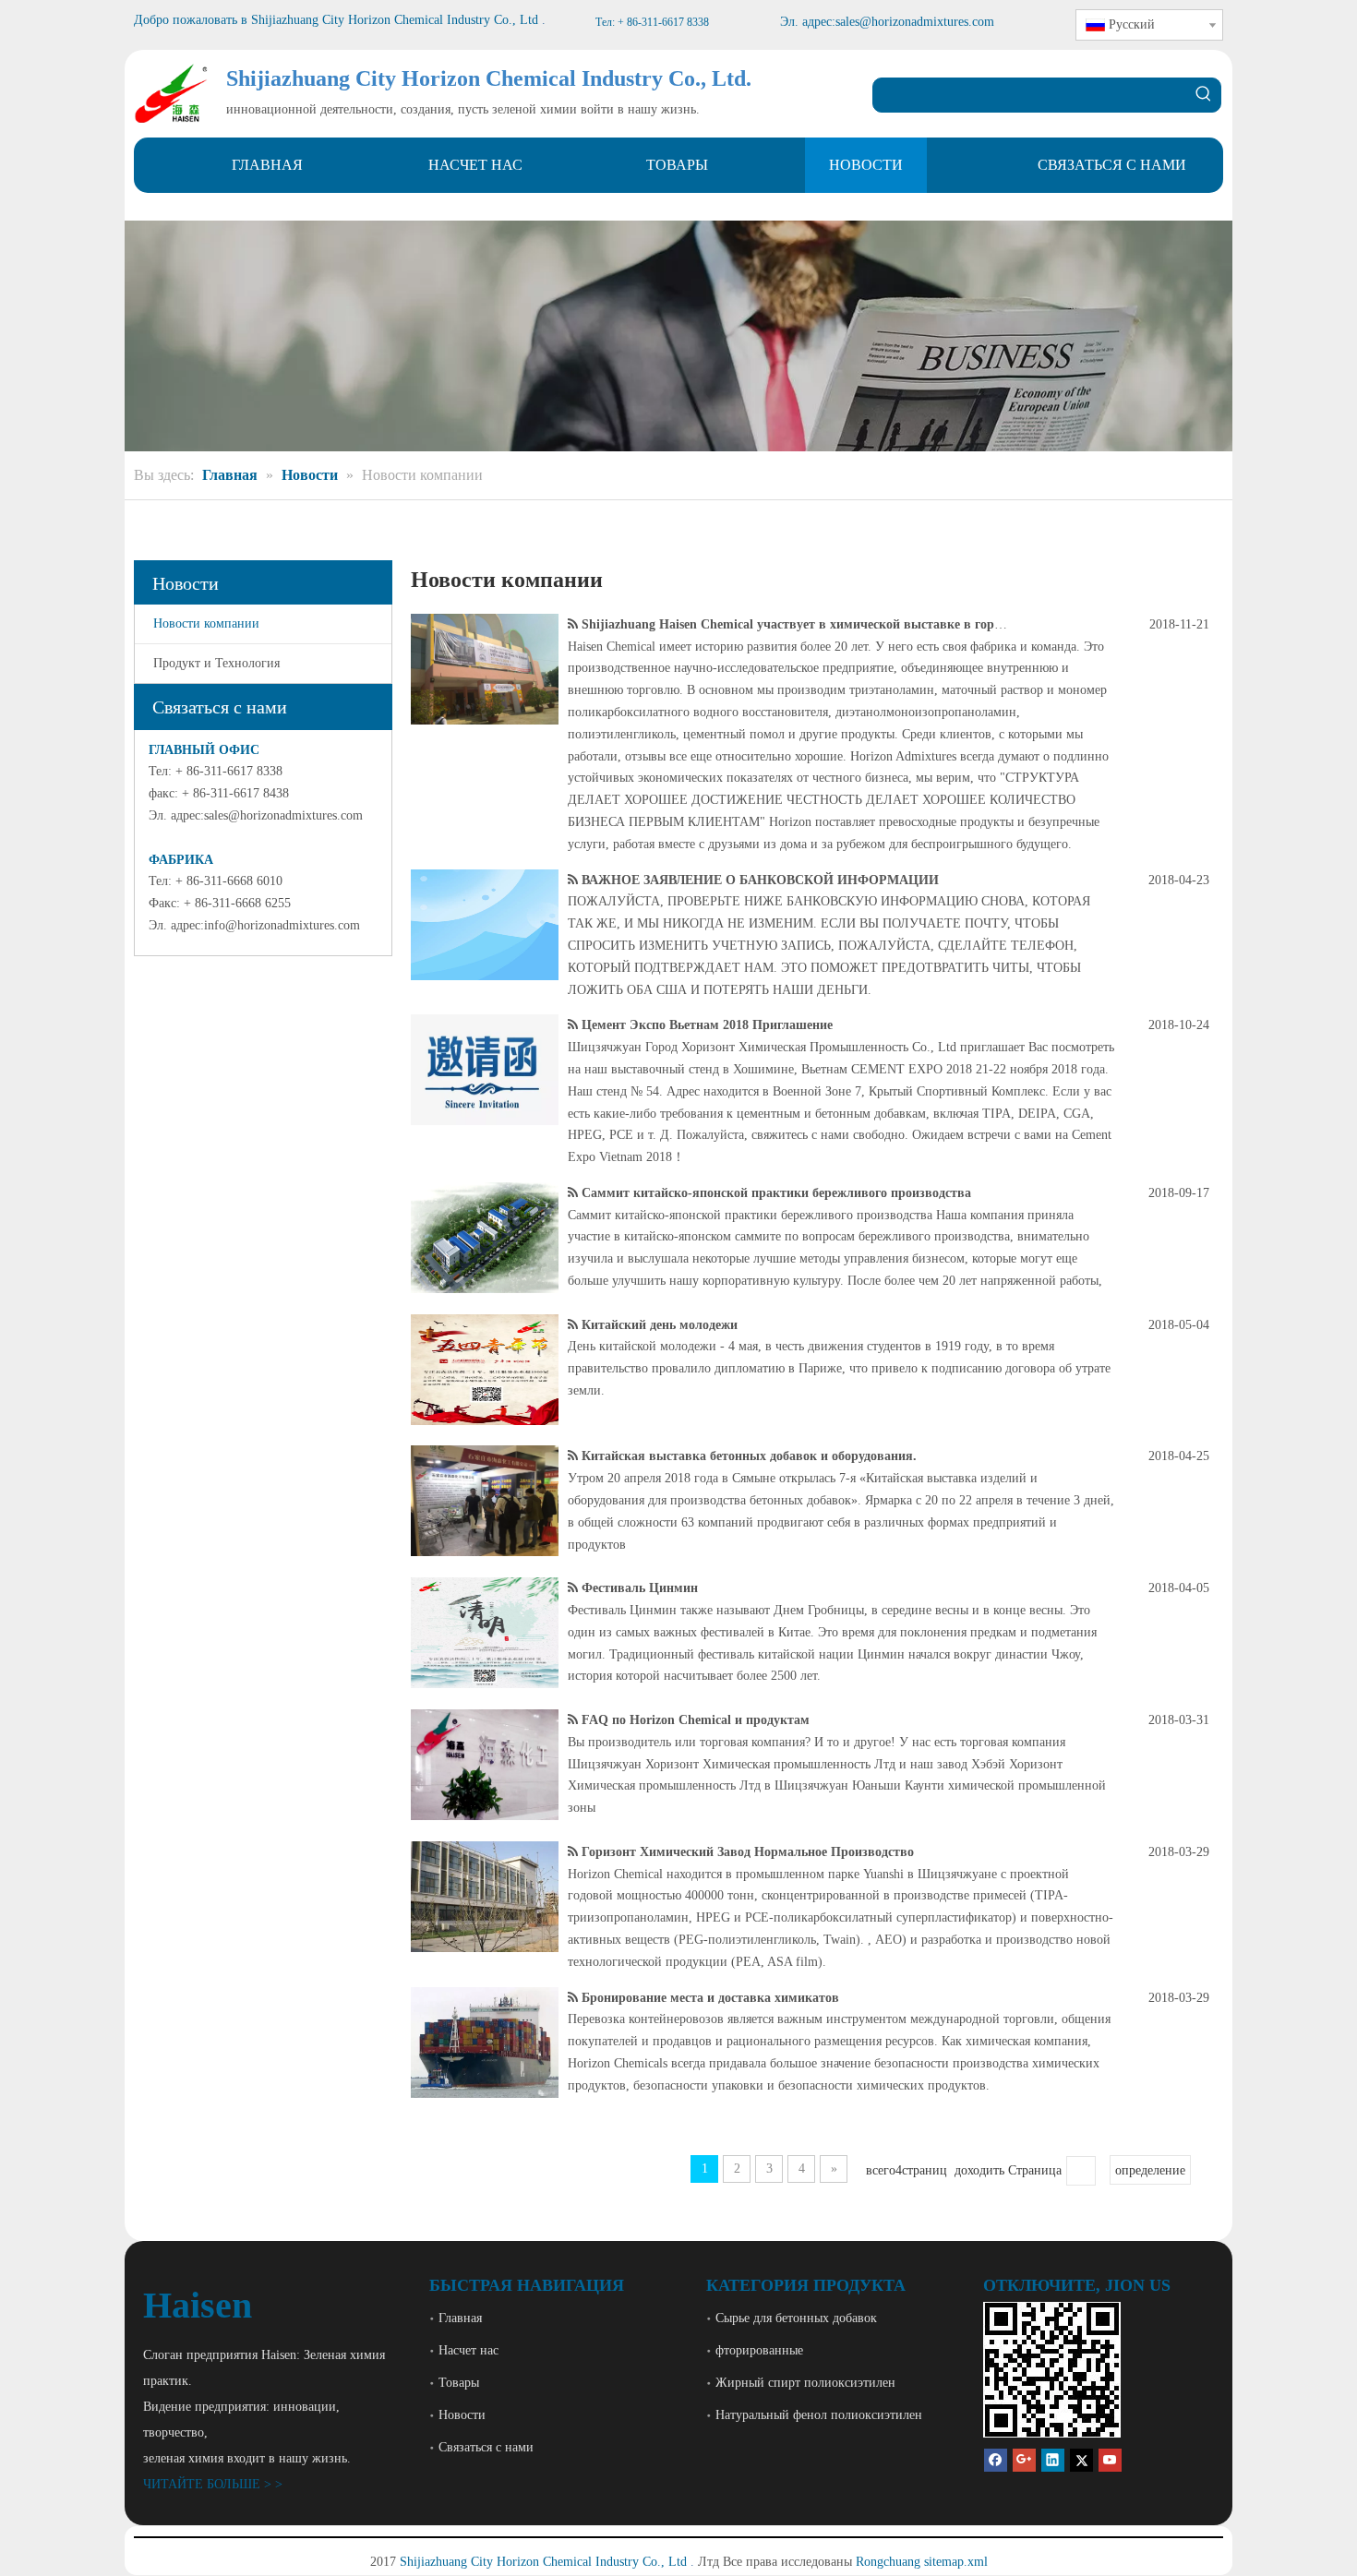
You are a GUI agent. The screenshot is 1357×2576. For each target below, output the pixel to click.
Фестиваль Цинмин (640, 1588)
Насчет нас (468, 2350)
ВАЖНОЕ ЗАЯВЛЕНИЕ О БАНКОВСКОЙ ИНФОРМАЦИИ (760, 880)
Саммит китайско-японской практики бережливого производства (776, 1193)
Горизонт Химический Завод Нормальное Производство (748, 1852)
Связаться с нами (486, 2447)
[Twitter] (1081, 2459)
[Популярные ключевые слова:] (1204, 95)
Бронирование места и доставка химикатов (710, 1998)
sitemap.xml (956, 2562)
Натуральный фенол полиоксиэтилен (819, 2415)
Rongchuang (888, 2562)
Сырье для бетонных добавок (796, 2318)
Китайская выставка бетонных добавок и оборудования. (749, 1456)
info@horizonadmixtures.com (282, 925)
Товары (459, 2383)
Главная (460, 2318)
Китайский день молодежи (660, 1325)
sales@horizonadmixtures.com (283, 815)
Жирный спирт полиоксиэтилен (805, 2383)
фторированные (759, 2350)
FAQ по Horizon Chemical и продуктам (696, 1720)
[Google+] (1024, 2459)
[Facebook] (996, 2459)
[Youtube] (1110, 2459)
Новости (462, 2415)
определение (1150, 2170)
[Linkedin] (1053, 2459)
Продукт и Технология (216, 663)
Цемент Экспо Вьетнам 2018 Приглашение (707, 1025)
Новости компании (206, 623)
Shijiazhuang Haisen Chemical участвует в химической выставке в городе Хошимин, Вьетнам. (859, 624)
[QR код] (1052, 2370)
